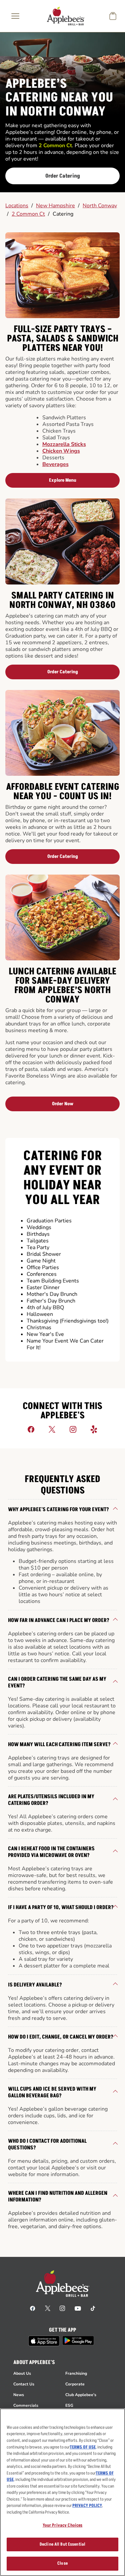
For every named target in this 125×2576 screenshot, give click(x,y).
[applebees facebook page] (33, 2308)
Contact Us (24, 2384)
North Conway (100, 206)
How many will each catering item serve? (59, 1744)
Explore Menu (63, 480)
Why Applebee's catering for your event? (58, 1509)
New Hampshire (55, 206)
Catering (63, 214)
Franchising (76, 2373)
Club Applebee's (81, 2395)
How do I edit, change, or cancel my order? (61, 2037)
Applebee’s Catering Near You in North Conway (59, 98)
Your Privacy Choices (63, 2525)
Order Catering (63, 176)
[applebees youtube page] (78, 2308)
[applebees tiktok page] (93, 2308)
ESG (69, 2405)
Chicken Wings (61, 451)
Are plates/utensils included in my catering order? (51, 1800)
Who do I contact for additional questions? (47, 2144)
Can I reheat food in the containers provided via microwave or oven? (51, 1852)
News (19, 2395)
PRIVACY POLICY (87, 2506)
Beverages (55, 464)
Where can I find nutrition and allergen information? (58, 2196)
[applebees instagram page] (62, 2308)
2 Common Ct (28, 214)
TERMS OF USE (83, 2447)
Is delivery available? (35, 1985)
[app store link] (44, 2341)
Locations (17, 206)
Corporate (75, 2384)
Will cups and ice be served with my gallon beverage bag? (52, 2092)
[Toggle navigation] (15, 16)
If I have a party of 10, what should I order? (61, 1907)
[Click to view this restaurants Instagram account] (73, 1429)
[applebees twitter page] (48, 2308)
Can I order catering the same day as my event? (57, 1682)
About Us (22, 2373)
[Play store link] (78, 2340)
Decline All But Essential (62, 2544)
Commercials (26, 2405)
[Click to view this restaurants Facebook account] (31, 1429)
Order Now (63, 1104)
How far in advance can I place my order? (59, 1620)
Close (62, 2563)
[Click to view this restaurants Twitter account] (52, 1429)
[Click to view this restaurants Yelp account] (94, 1429)
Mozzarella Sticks (64, 444)
